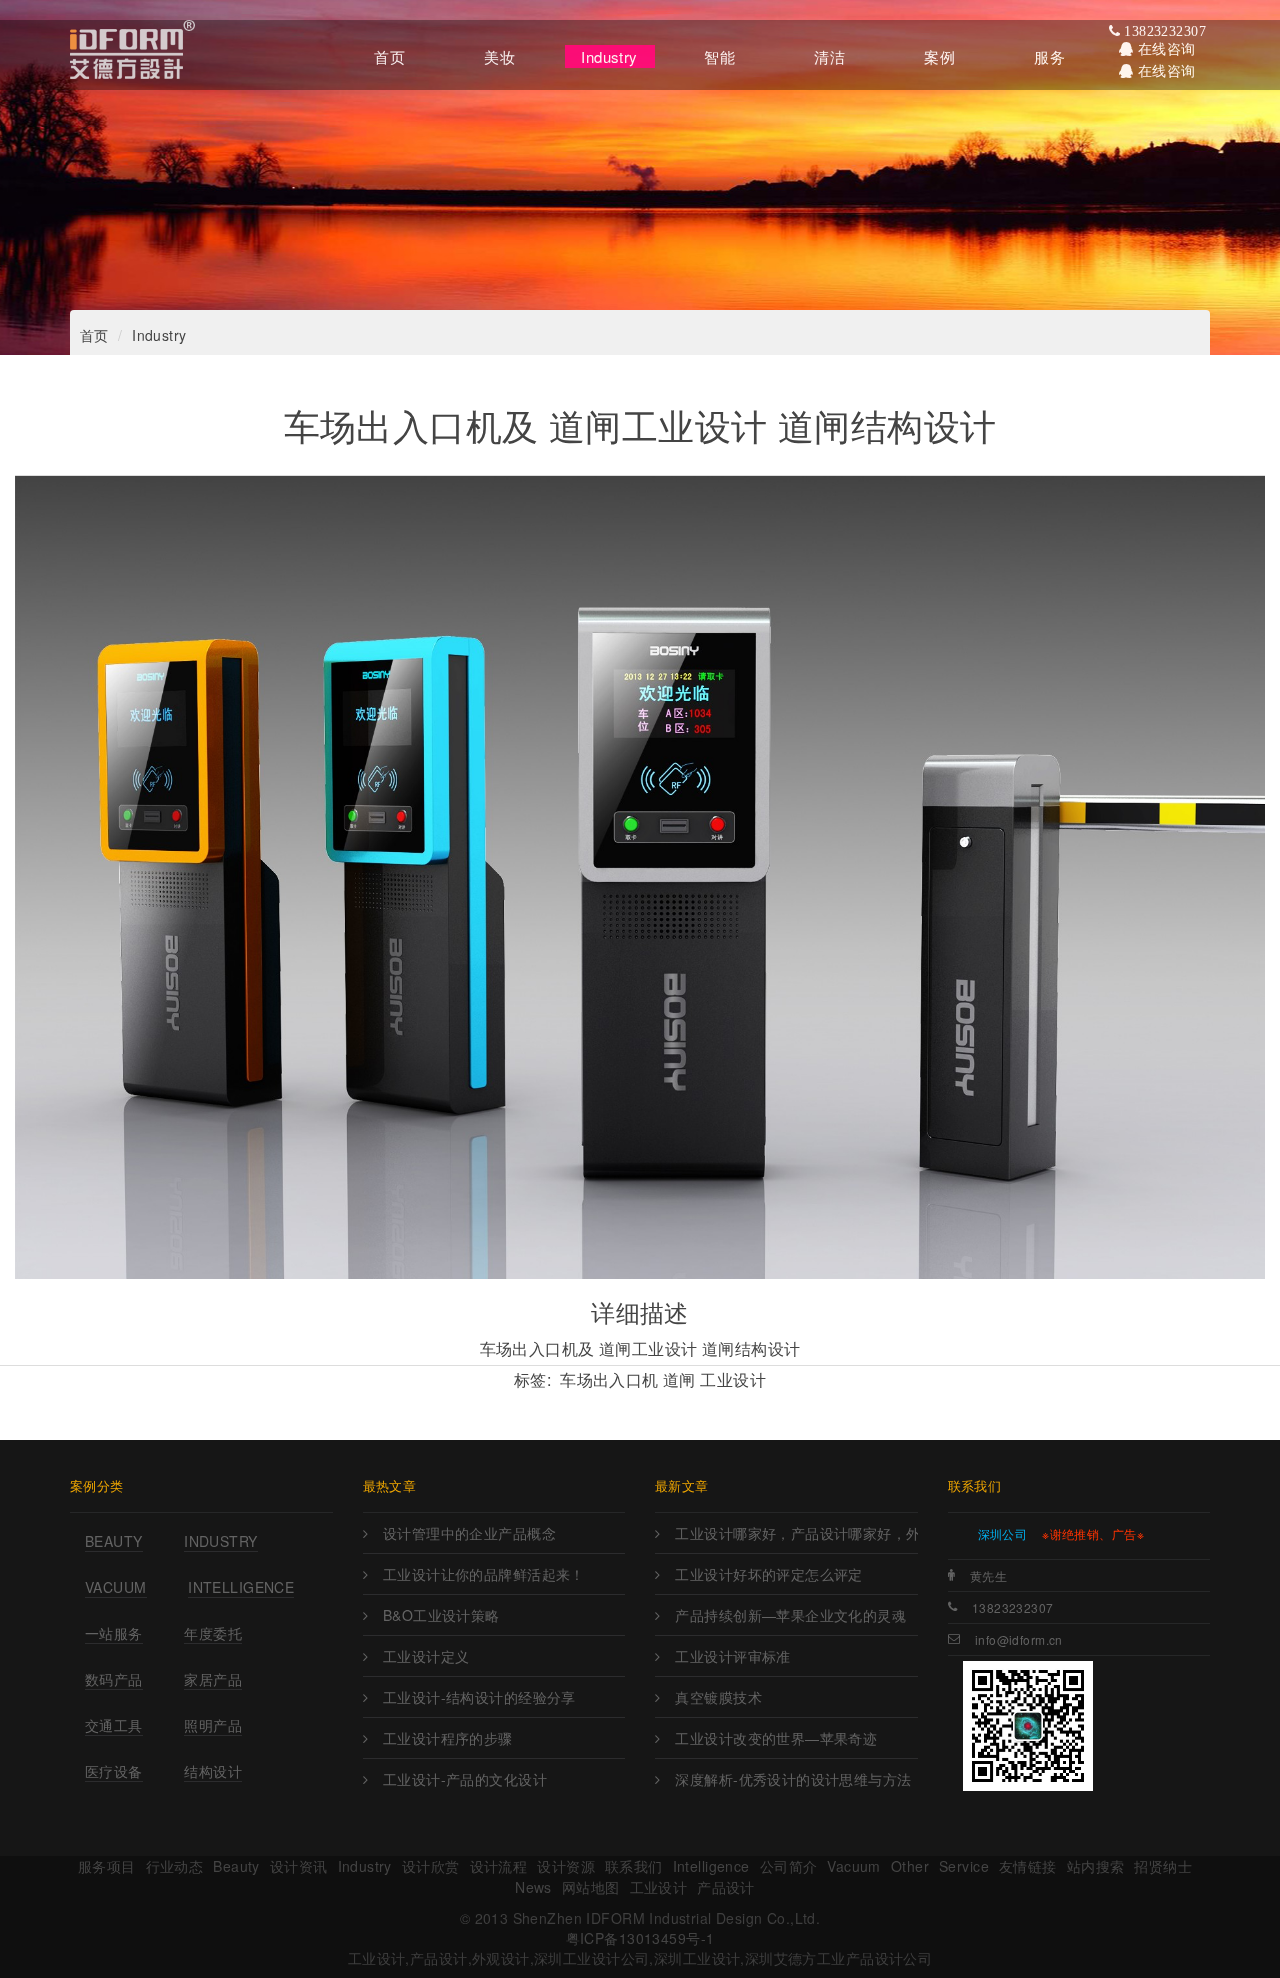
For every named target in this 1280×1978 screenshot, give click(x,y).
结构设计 (213, 1771)
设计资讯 (299, 1866)
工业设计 (733, 1379)
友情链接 (1028, 1866)
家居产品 (213, 1679)
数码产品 (114, 1679)
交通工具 (114, 1725)
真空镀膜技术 (718, 1697)
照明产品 (213, 1725)
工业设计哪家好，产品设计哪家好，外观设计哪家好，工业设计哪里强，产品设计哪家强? (796, 1533)
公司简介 (789, 1866)
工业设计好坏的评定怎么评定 (768, 1574)
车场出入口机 (609, 1379)
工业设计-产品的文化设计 (465, 1779)
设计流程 (499, 1866)
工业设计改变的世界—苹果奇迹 (776, 1738)
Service (964, 1866)
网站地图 (591, 1887)
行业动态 (175, 1866)
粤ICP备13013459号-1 (640, 1938)
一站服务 (114, 1633)
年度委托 (213, 1633)
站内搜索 (1096, 1866)
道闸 (679, 1379)
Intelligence (241, 1587)
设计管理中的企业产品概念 (469, 1533)
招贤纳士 (1163, 1866)
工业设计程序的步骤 (448, 1738)
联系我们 (634, 1866)
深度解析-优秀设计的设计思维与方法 (793, 1779)
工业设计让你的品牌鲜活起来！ (484, 1574)
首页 (94, 335)
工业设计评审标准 (732, 1656)
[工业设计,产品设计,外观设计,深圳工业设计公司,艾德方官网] (132, 55)
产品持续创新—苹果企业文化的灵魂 (790, 1615)
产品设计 (726, 1887)
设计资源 (566, 1866)
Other (910, 1866)
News (533, 1887)
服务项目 (107, 1866)
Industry (159, 335)
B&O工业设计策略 (441, 1615)
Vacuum (116, 1587)
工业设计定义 (426, 1656)
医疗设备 (114, 1771)
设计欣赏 (431, 1866)
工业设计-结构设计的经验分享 (479, 1697)
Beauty (114, 1541)
